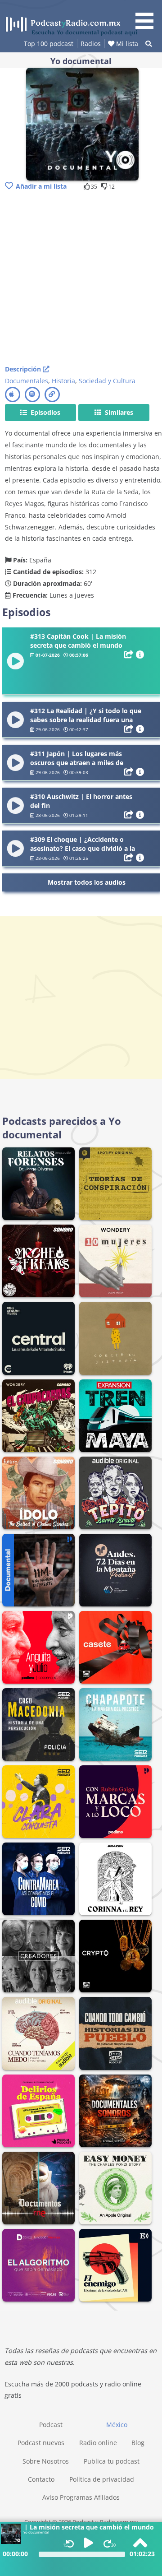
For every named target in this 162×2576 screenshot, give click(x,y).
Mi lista (126, 44)
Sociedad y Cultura (107, 381)
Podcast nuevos (41, 2443)
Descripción (24, 369)
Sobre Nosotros (46, 2461)
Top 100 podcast (49, 44)
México (117, 2425)
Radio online (98, 2443)
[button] (148, 16)
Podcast (51, 2425)
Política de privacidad (102, 2479)
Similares (118, 412)
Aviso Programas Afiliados (81, 2497)
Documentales (27, 381)
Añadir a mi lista (41, 186)
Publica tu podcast (112, 2461)
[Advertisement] (81, 278)
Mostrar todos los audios (87, 882)
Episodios (45, 412)
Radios (91, 44)
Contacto (41, 2479)
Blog (138, 2443)
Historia (63, 381)
